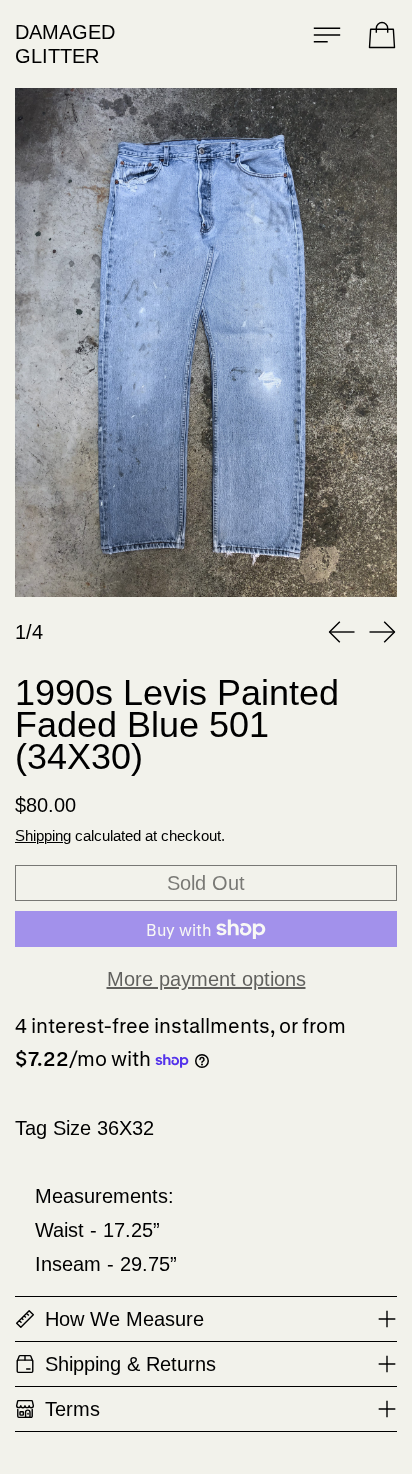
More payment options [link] (206, 979)
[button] (206, 342)
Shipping (43, 835)
